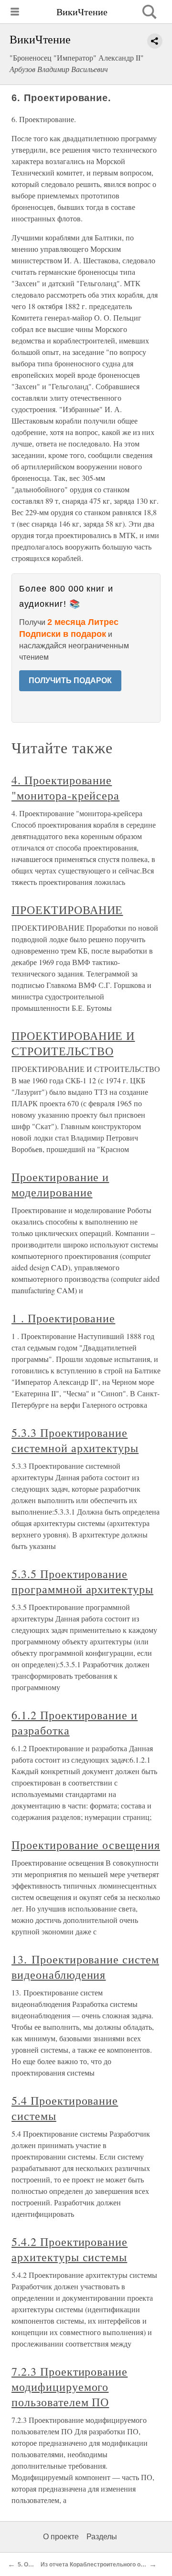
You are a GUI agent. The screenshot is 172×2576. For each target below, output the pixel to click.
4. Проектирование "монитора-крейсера (65, 788)
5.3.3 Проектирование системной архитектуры (75, 1440)
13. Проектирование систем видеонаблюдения (85, 1967)
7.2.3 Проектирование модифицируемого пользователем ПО (70, 2387)
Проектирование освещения (86, 1845)
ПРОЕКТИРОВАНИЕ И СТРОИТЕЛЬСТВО (73, 1043)
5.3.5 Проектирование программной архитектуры (82, 1581)
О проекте (61, 2537)
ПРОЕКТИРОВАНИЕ (67, 910)
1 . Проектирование (63, 1318)
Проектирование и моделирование (60, 1184)
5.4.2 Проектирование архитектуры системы (70, 2249)
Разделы (102, 2537)
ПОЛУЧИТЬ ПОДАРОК (70, 680)
